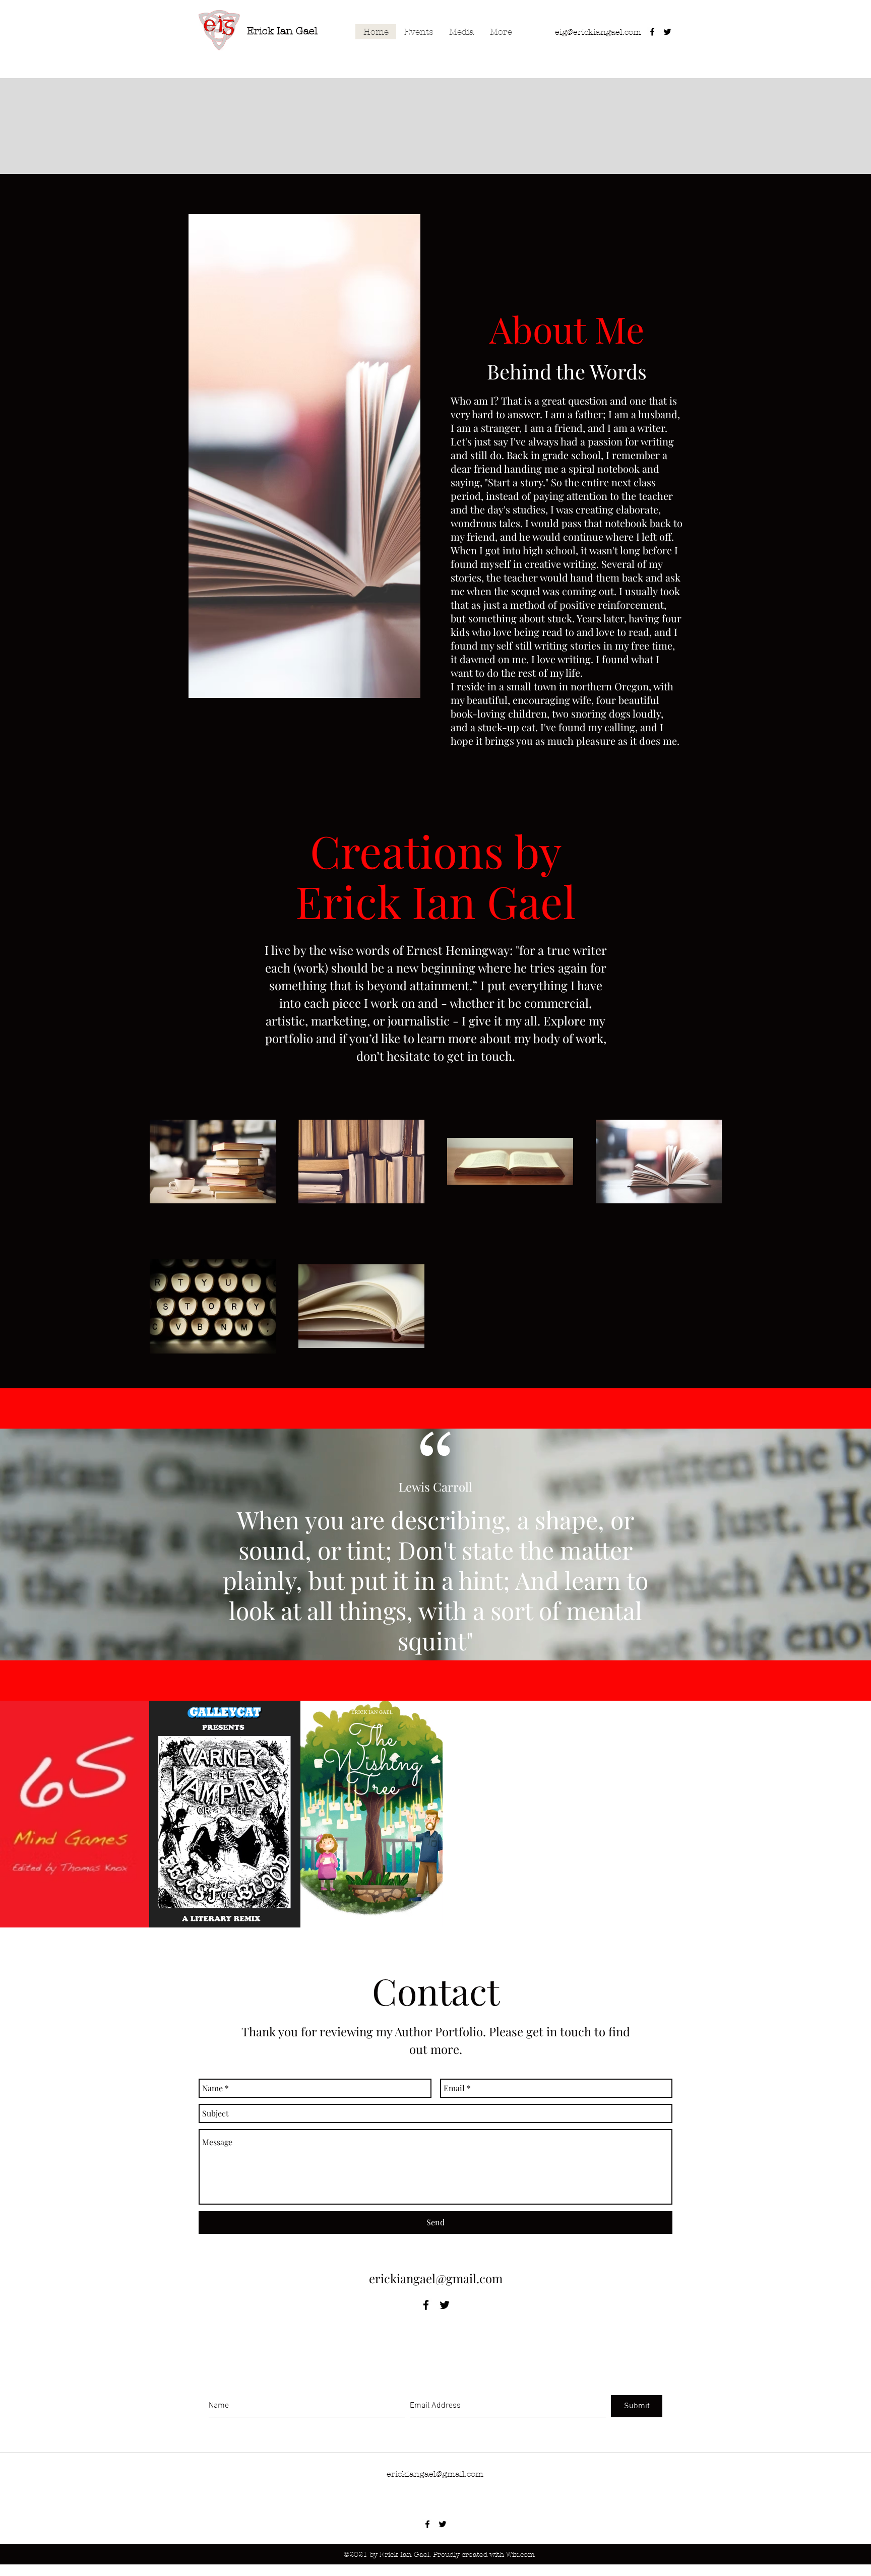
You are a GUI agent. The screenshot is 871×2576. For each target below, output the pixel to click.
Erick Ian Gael (282, 31)
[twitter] (667, 32)
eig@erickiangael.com (598, 32)
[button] (304, 456)
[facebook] (652, 32)
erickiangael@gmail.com (436, 2278)
